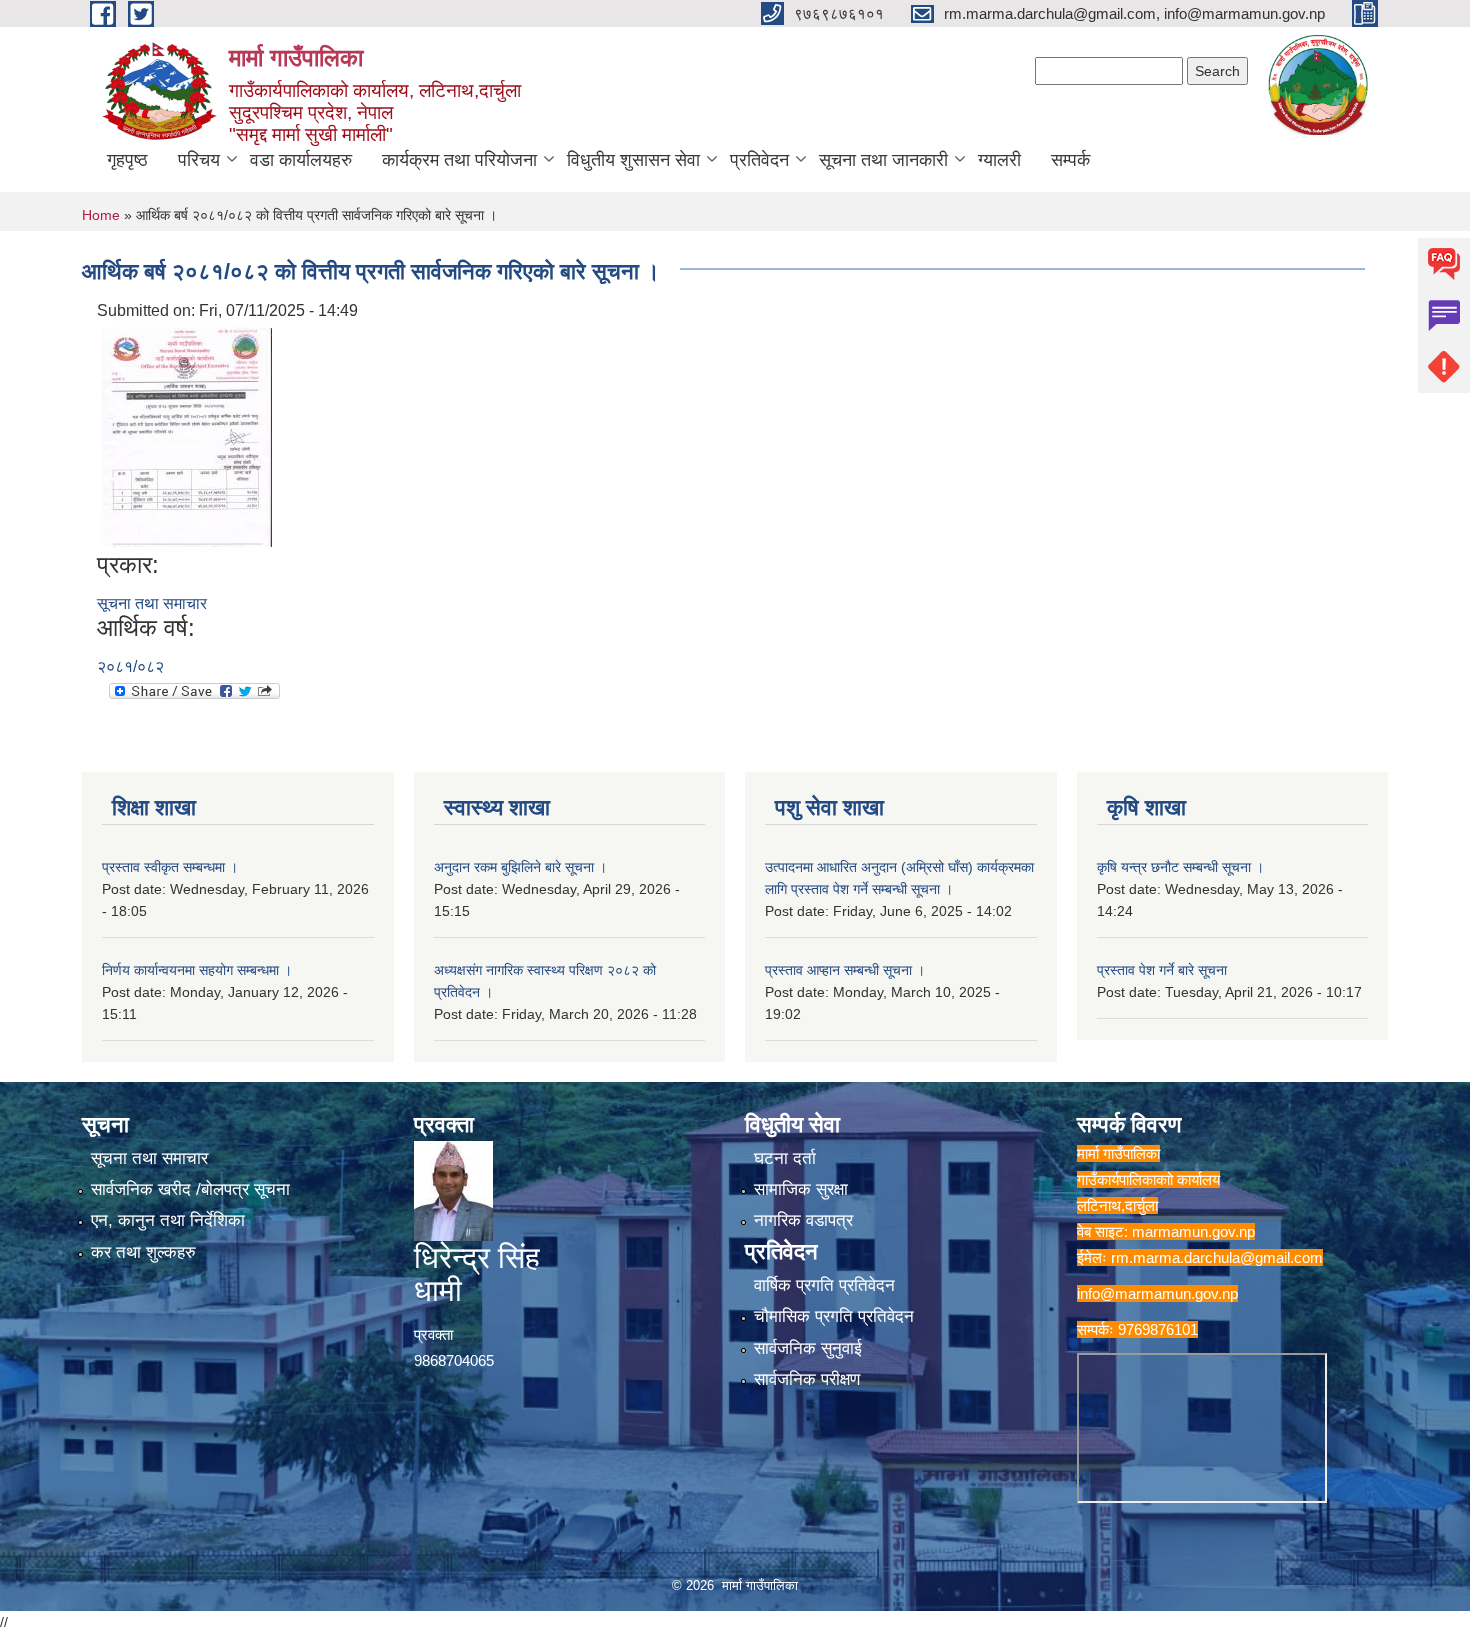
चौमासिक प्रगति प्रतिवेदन (834, 1316)
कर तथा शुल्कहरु (143, 1252)
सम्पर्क (1070, 160)
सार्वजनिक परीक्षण (807, 1379)
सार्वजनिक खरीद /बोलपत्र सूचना (190, 1189)
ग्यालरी (999, 160)
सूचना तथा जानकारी (883, 160)
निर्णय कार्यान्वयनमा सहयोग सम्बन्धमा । (197, 970)
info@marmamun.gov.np (1157, 1293)
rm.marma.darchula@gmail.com (1217, 1257)
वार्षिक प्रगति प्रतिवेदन (824, 1285)
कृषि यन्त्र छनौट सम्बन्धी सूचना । (1180, 867)
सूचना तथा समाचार (152, 603)
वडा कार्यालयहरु (301, 160)
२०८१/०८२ (130, 666)
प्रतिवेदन (759, 160)
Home (101, 215)
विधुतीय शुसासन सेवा (633, 160)
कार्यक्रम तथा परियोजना (459, 160)
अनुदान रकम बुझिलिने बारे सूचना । (520, 867)
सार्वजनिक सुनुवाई (808, 1348)
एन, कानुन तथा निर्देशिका (168, 1220)
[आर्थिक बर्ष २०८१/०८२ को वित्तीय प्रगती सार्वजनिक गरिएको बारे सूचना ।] (187, 435)
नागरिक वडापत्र (803, 1220)
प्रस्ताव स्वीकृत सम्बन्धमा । (170, 867)
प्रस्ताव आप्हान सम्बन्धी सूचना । (845, 970)
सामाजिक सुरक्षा (801, 1189)
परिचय (199, 160)
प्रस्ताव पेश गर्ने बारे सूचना (1162, 970)
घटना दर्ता (785, 1158)
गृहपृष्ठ (127, 160)
